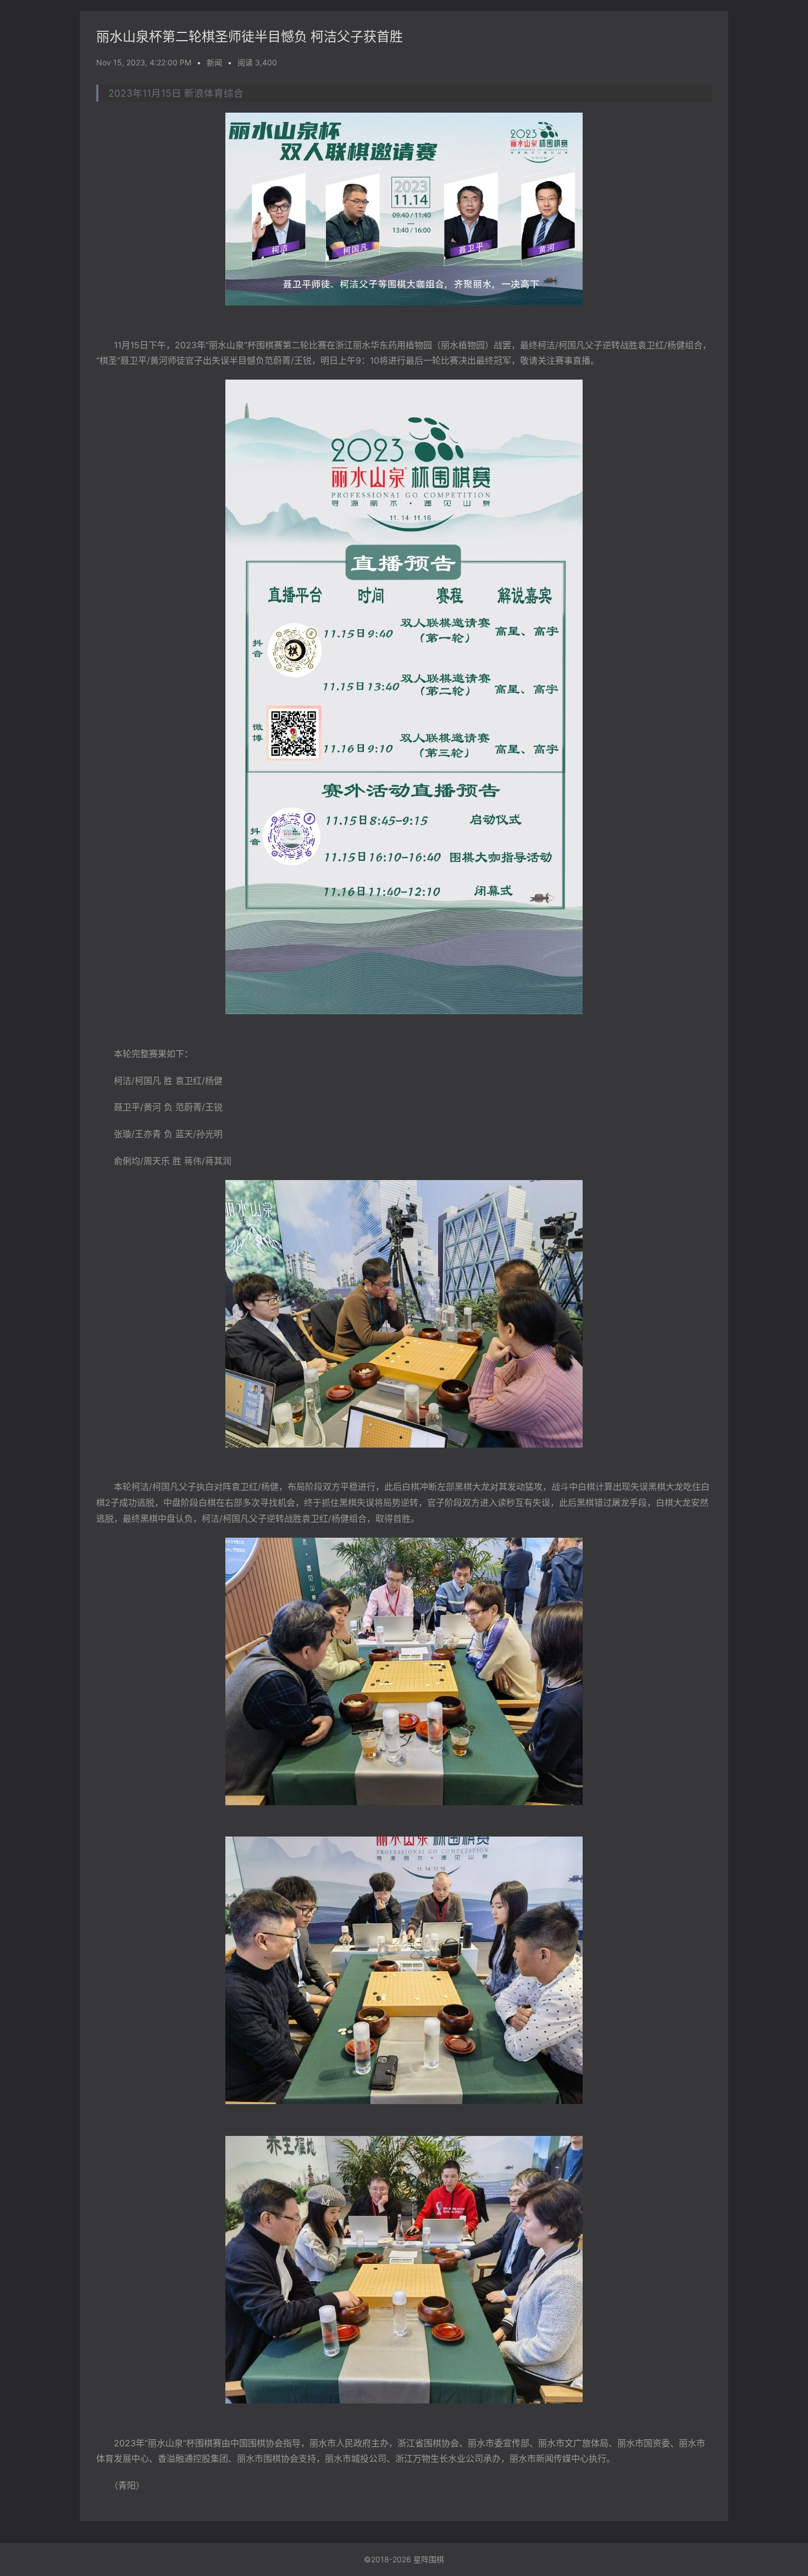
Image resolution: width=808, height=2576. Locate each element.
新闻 (214, 62)
